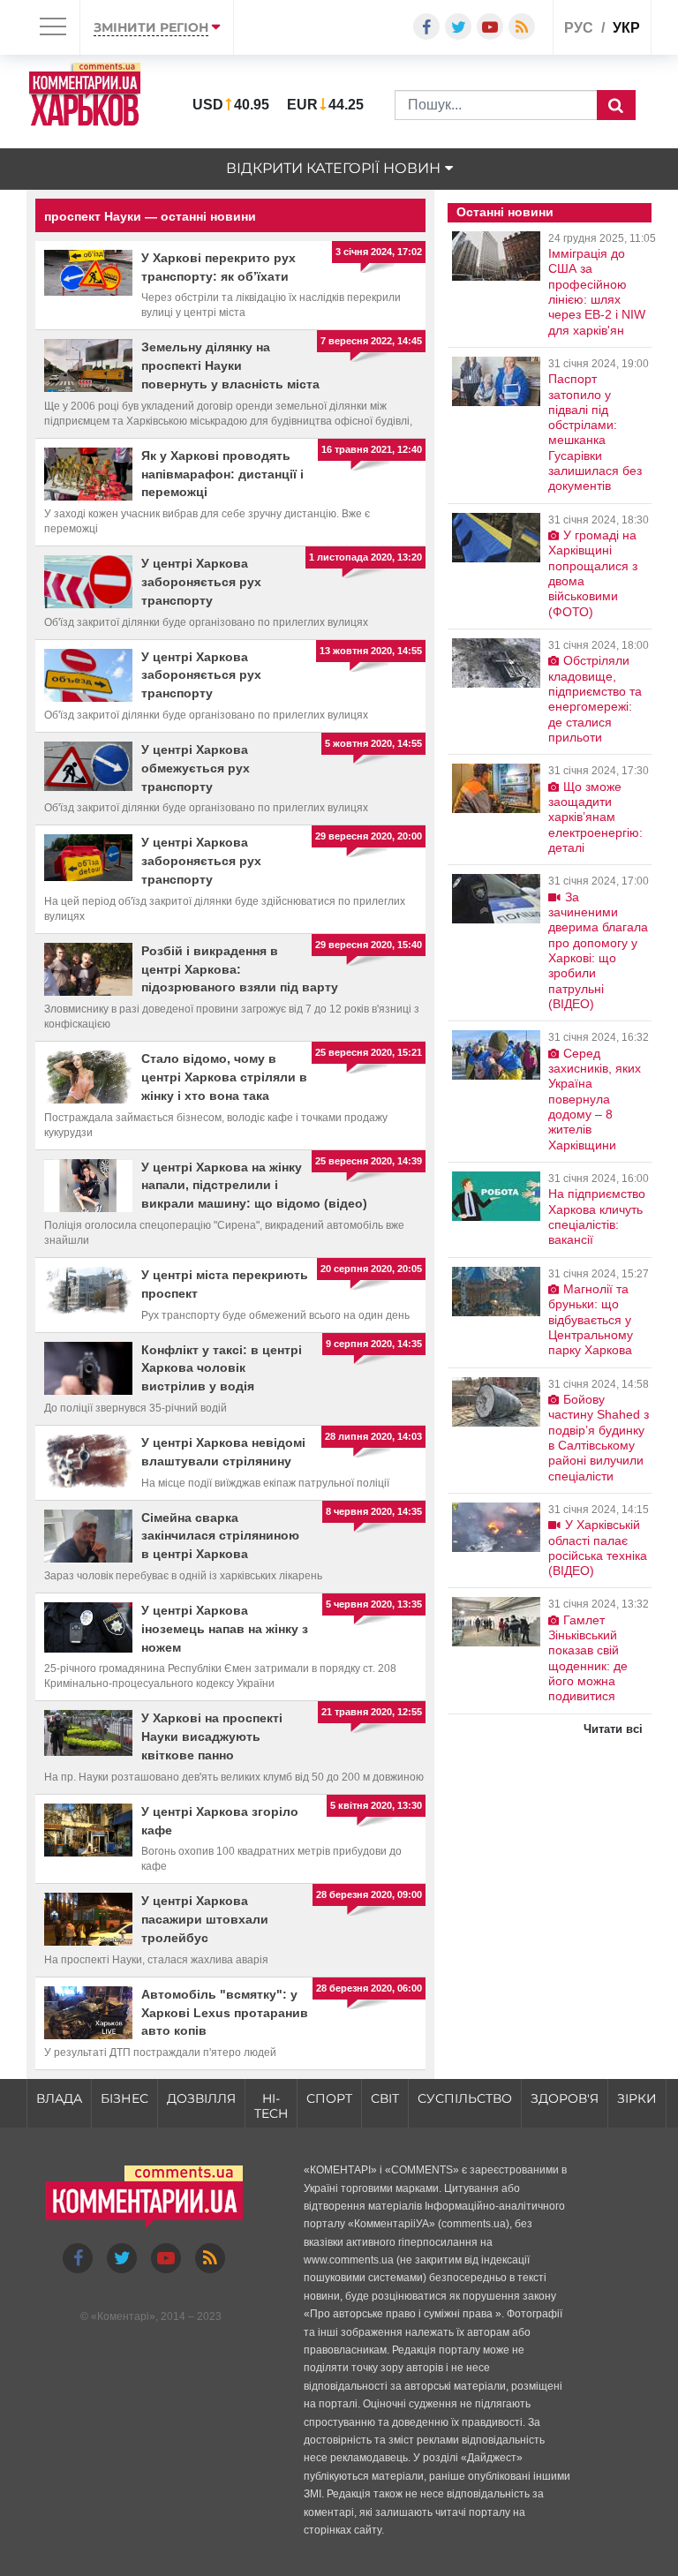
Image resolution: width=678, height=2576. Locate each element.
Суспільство (465, 2098)
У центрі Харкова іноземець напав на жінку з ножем (225, 1629)
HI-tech (271, 2106)
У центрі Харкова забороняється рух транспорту (201, 582)
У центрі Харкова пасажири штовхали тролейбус (205, 1919)
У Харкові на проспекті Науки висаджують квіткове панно (212, 1736)
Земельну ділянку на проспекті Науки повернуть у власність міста (230, 365)
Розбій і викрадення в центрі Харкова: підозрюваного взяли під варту (240, 969)
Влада (59, 2098)
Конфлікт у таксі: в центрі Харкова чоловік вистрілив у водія (222, 1368)
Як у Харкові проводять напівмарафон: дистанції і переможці (222, 474)
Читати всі (613, 1729)
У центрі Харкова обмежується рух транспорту (196, 768)
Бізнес (124, 2098)
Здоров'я (565, 2098)
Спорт (329, 2098)
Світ (385, 2098)
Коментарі (123, 2316)
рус (579, 28)
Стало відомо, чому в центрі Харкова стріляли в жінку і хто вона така (224, 1077)
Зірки (637, 2098)
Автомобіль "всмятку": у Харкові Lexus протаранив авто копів (225, 2013)
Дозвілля (201, 2098)
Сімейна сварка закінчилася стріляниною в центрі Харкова (220, 1536)
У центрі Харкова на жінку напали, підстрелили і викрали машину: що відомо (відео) (254, 1186)
